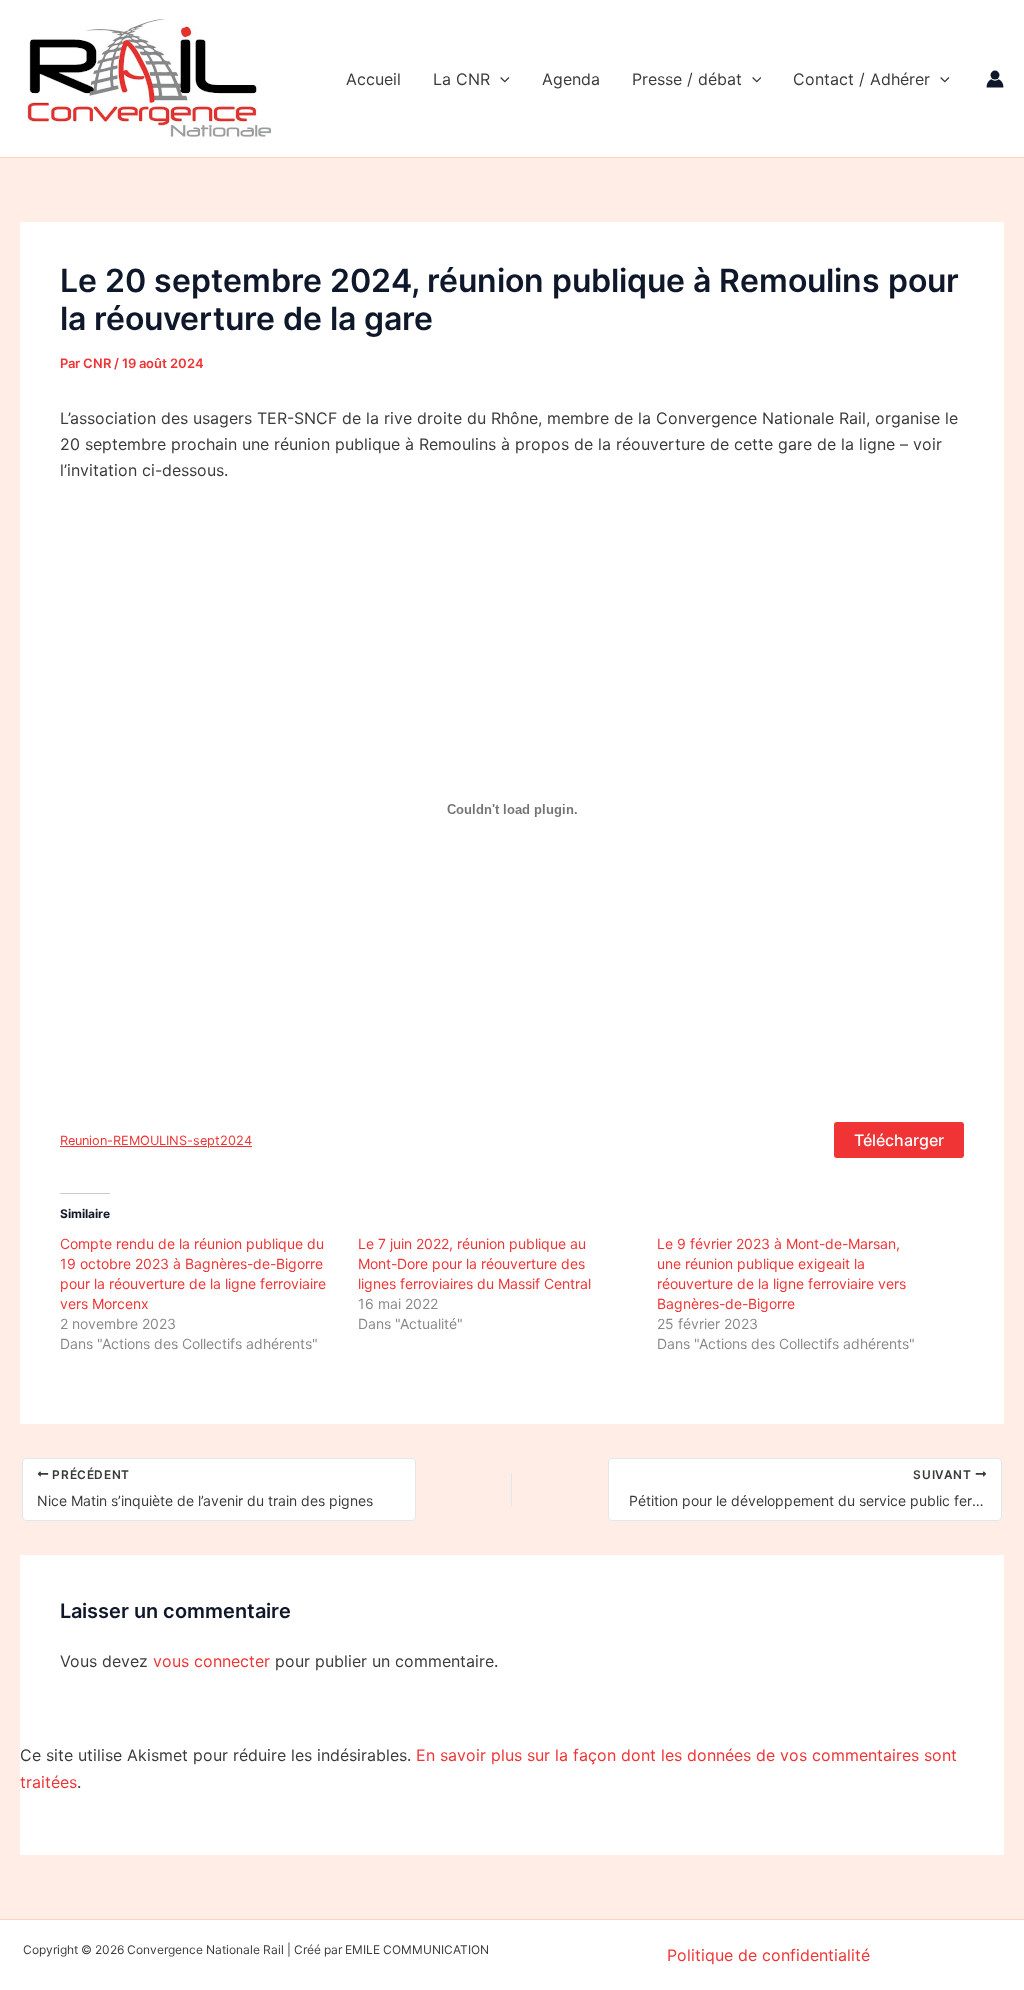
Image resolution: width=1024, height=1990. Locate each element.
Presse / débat (687, 79)
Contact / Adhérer (861, 79)
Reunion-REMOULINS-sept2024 (156, 1140)
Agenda (571, 79)
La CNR (461, 79)
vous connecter (211, 1661)
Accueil (373, 79)
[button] (500, 79)
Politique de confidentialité (768, 1955)
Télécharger (899, 1140)
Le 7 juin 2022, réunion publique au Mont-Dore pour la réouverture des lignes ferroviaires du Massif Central (474, 1263)
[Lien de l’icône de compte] (995, 79)
